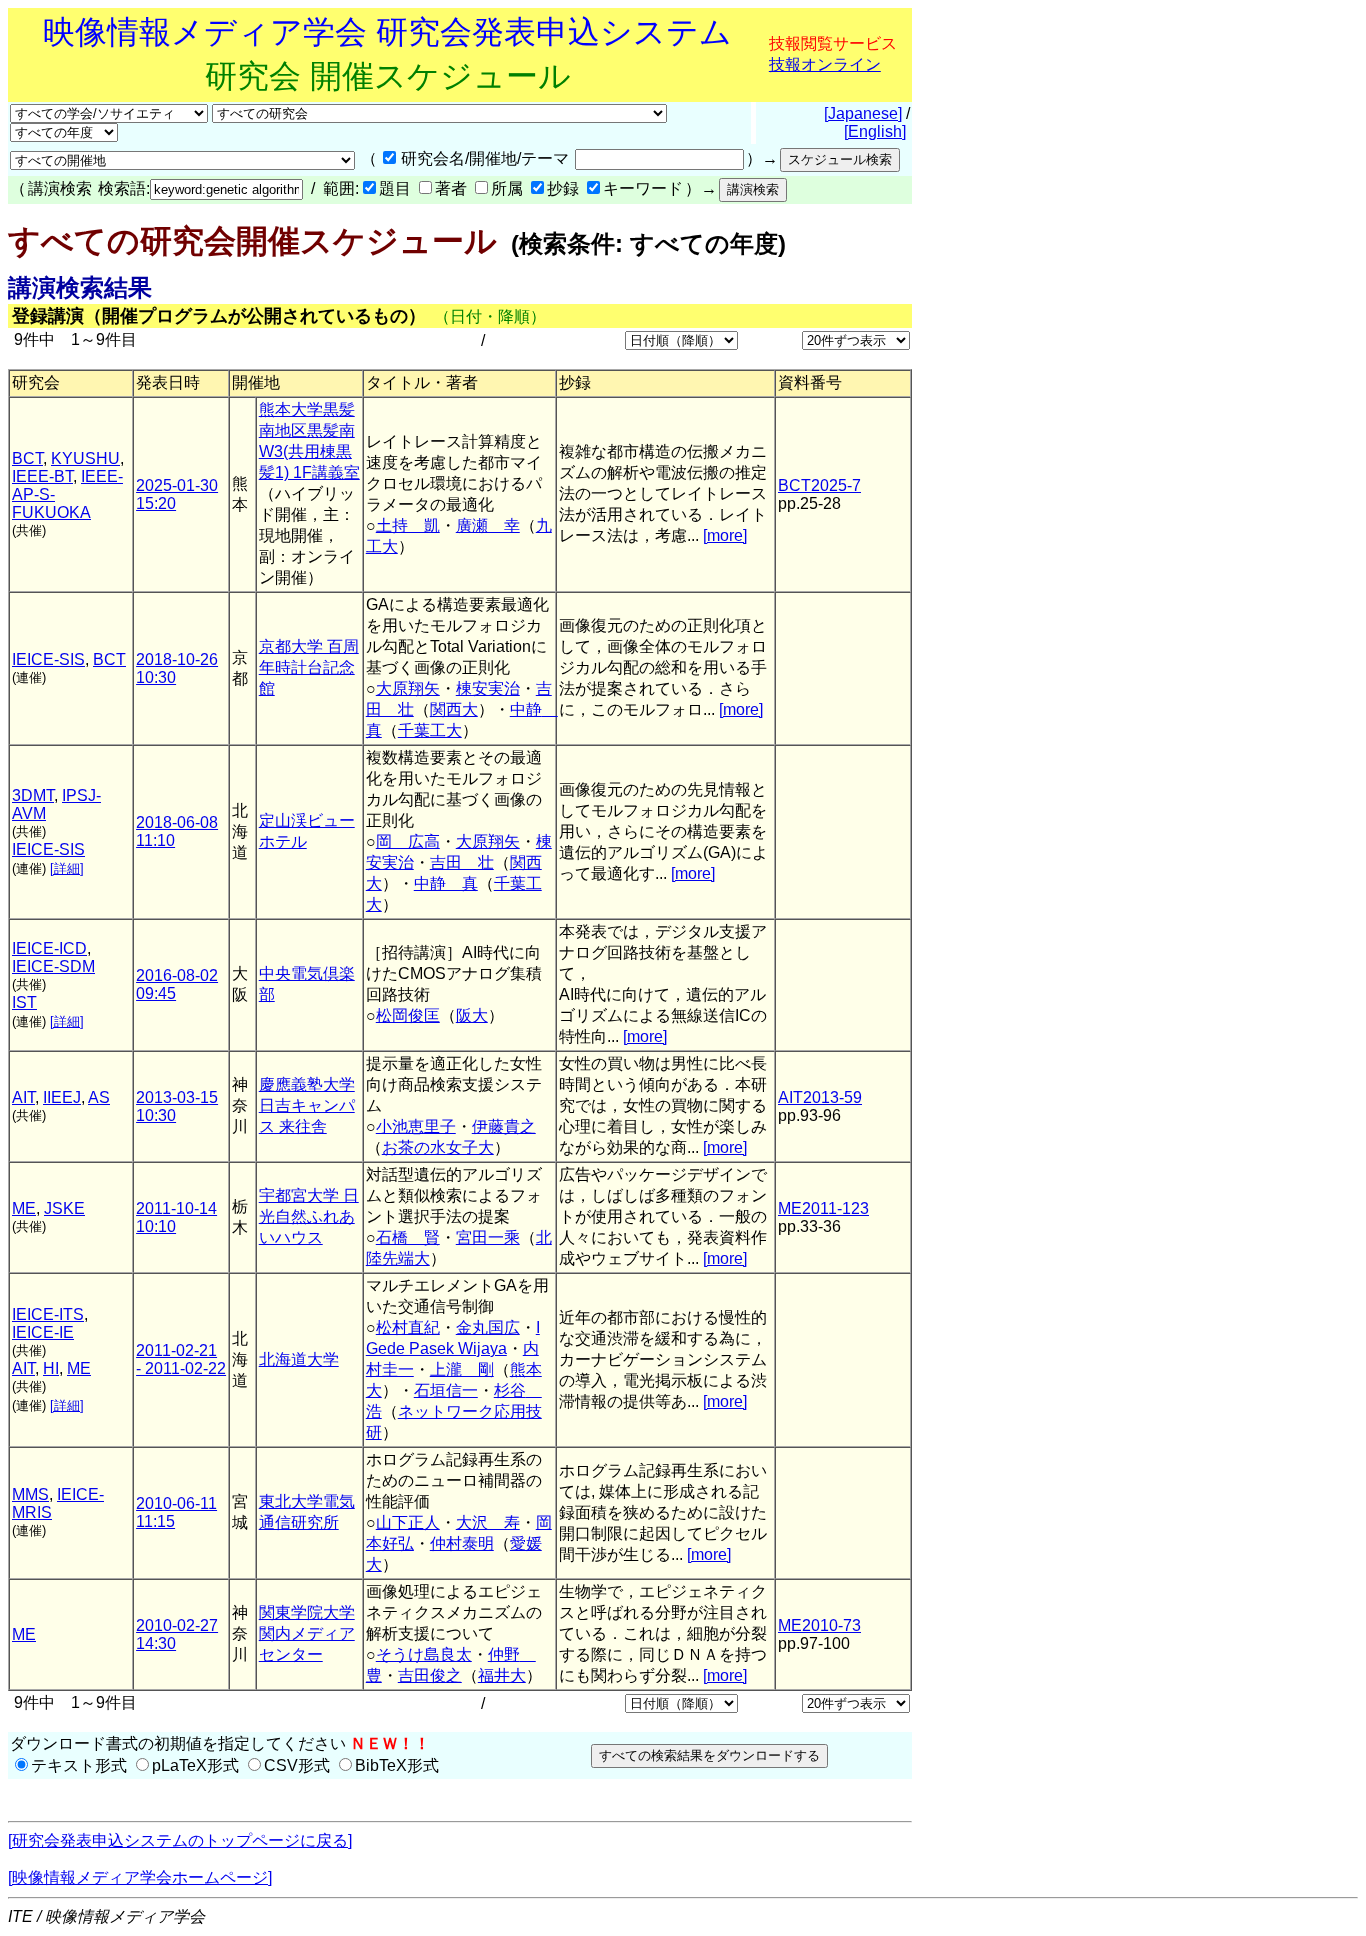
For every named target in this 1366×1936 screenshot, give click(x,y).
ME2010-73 (819, 1625)
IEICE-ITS (48, 1314)
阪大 (472, 1015)
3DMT (33, 795)
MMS (30, 1494)
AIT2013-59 (820, 1097)
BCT (27, 458)
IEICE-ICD (49, 948)
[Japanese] (863, 113)
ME (24, 1208)
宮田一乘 (488, 1237)
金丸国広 (488, 1327)
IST (24, 1002)
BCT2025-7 (819, 485)
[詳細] (67, 868)
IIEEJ (62, 1097)
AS (99, 1097)
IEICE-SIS (48, 659)
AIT (23, 1097)
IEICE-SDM (53, 966)
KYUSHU (85, 458)
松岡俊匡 (408, 1015)
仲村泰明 (462, 1543)
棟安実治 (488, 688)
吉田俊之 (430, 1675)
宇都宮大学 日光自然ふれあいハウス (309, 1216)
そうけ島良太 (424, 1654)
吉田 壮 (462, 862)
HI (51, 1368)
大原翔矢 (408, 688)
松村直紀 (408, 1327)
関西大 (454, 709)
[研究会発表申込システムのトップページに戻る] (180, 1840)
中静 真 (446, 883)
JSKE (64, 1208)
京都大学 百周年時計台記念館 (309, 667)
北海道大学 (299, 1359)
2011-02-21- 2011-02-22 (181, 1359)
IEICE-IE (43, 1332)
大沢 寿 (488, 1522)
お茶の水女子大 (438, 1147)
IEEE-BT (42, 476)
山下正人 (408, 1522)
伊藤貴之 (504, 1126)
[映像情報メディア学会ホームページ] (140, 1877)
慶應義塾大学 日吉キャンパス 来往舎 (307, 1105)
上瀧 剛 (462, 1369)
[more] (725, 535)
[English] (875, 131)
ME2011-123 (823, 1208)
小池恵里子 (416, 1126)
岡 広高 (408, 841)
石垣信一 (446, 1390)
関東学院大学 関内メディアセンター (307, 1633)
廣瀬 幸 (488, 525)
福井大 (502, 1675)
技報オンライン (825, 64)
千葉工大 (430, 730)
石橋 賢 (408, 1237)
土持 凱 (408, 525)
